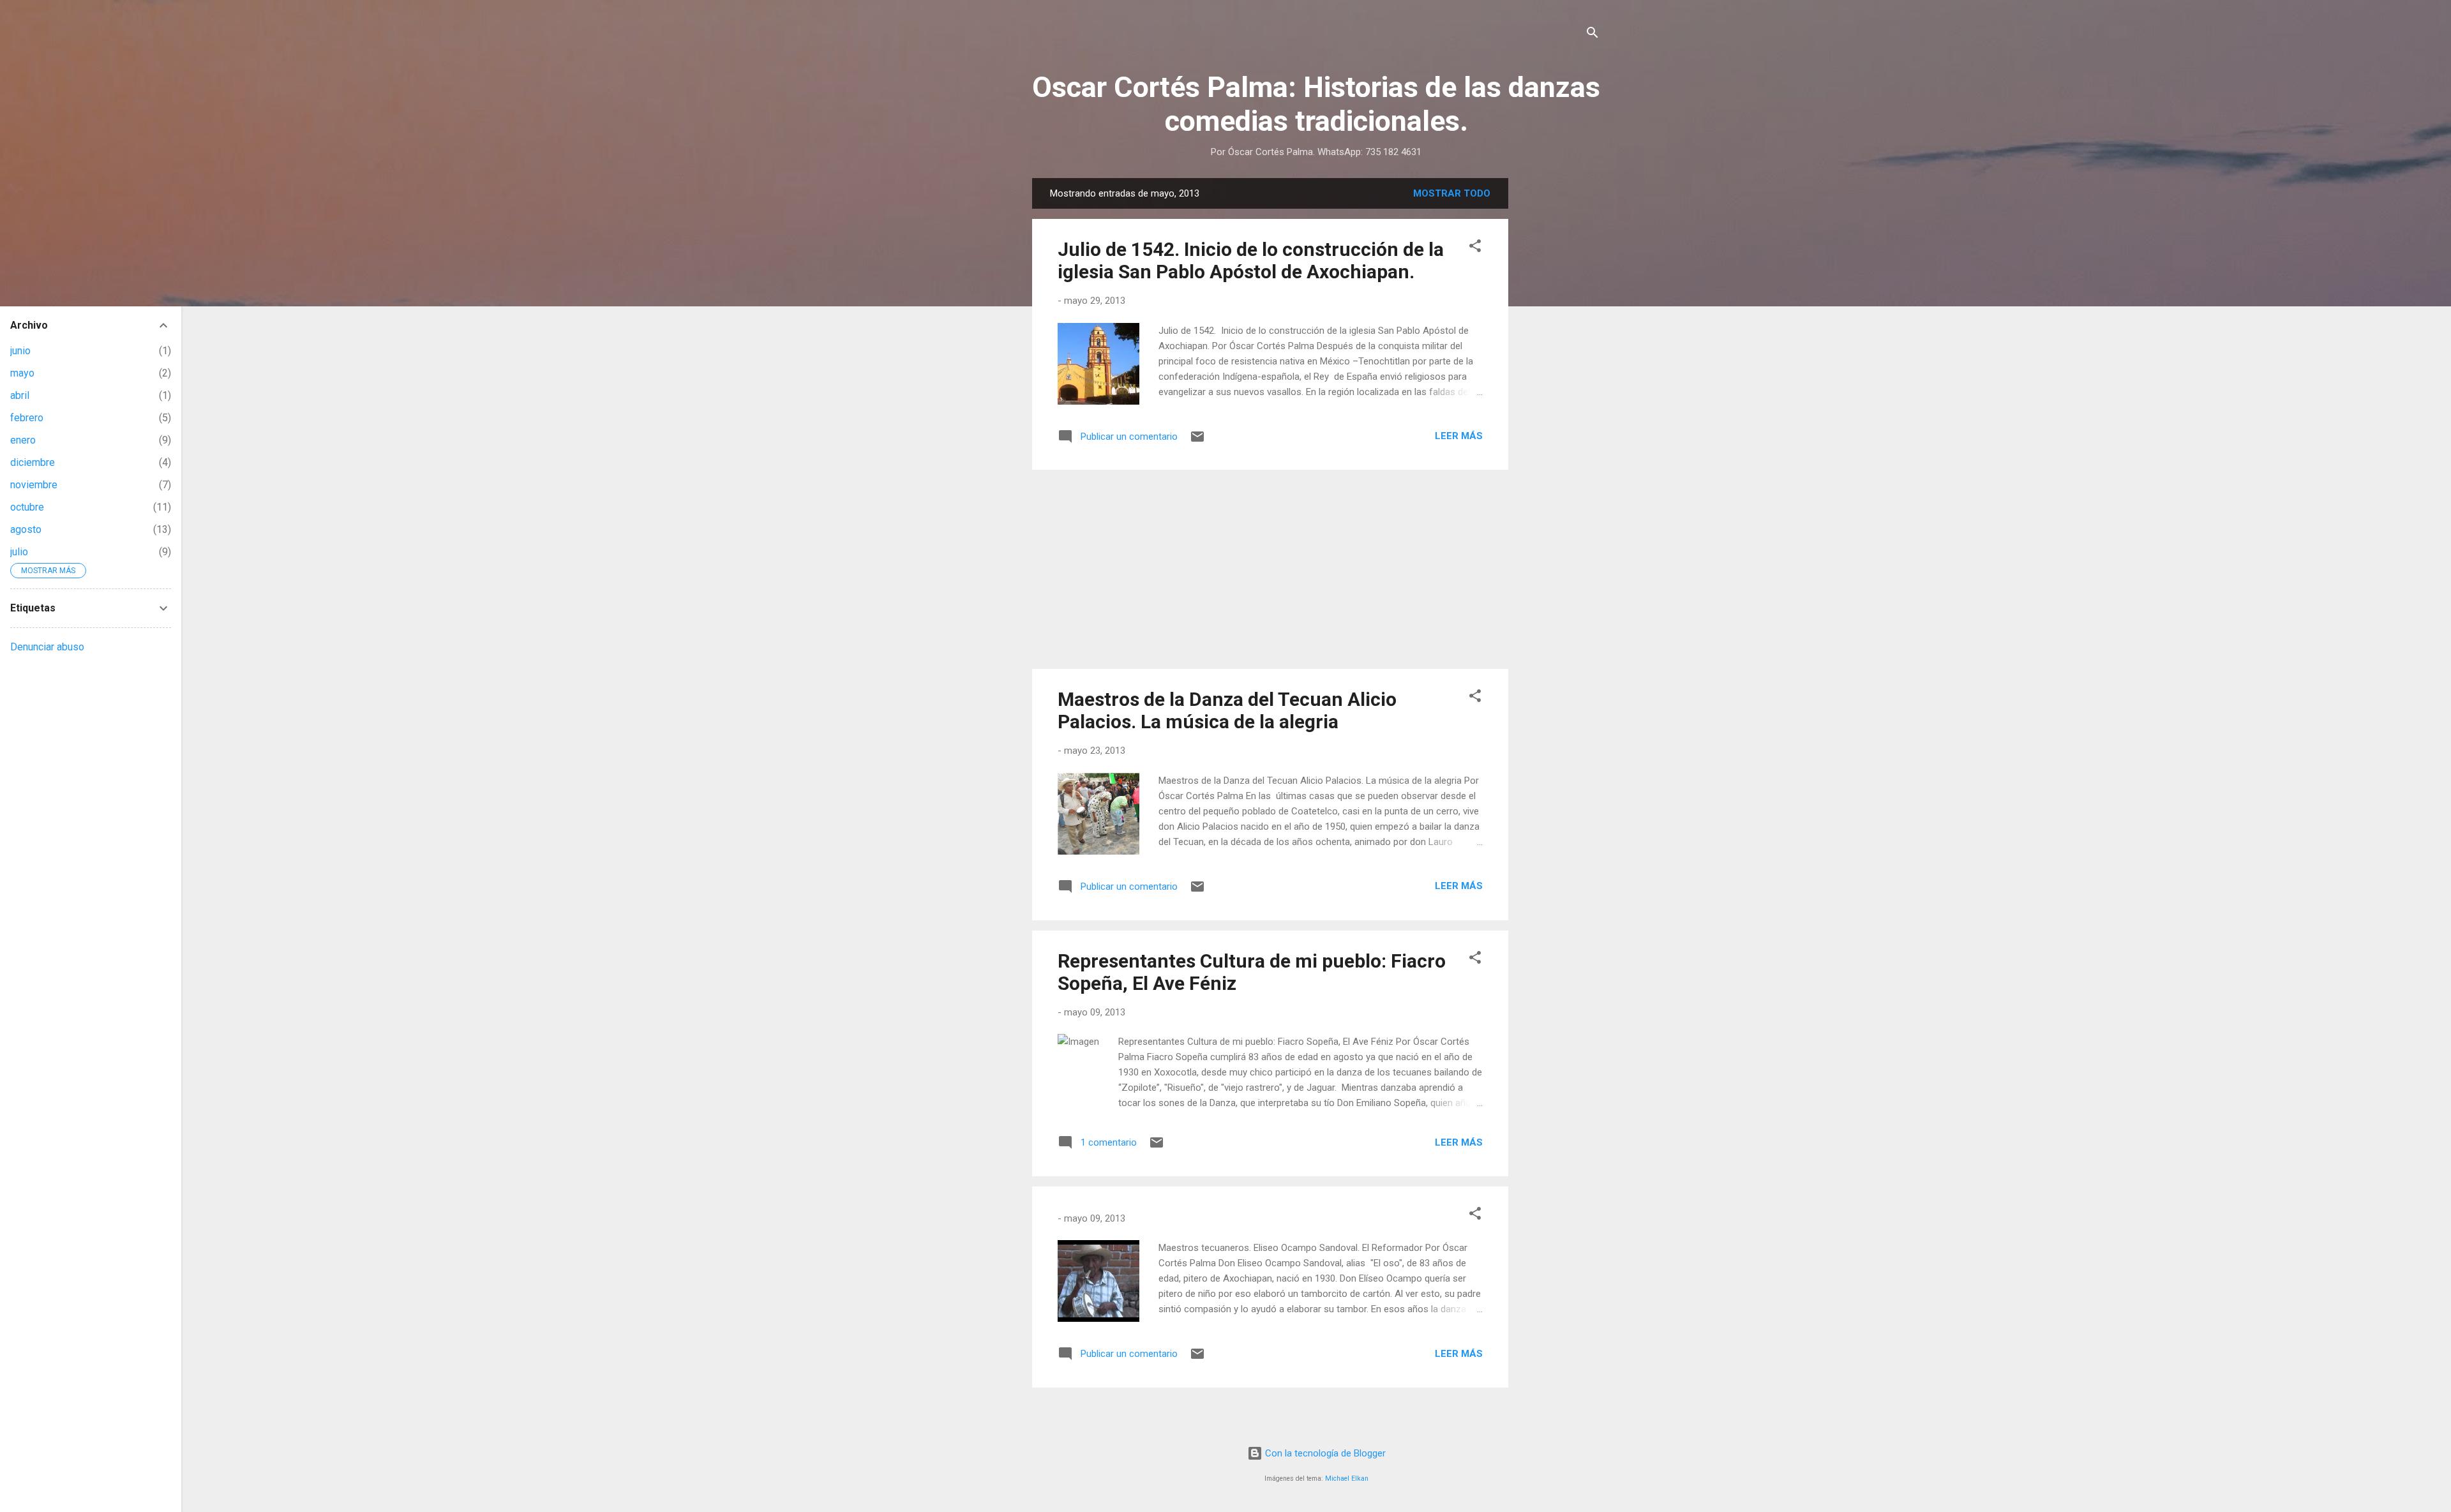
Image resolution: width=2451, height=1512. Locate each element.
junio (20, 351)
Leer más (1459, 436)
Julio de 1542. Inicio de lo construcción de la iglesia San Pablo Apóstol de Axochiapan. (1251, 260)
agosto (26, 529)
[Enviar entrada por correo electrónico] (1197, 441)
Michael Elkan (1347, 1478)
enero (23, 440)
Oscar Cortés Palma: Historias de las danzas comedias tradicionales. (1316, 104)
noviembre (34, 485)
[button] (1475, 248)
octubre (27, 507)
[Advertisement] (1559, 370)
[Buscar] (1593, 35)
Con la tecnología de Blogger (1324, 1453)
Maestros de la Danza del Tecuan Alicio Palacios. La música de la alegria (1227, 710)
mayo (22, 373)
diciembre (33, 462)
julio (19, 552)
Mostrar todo (1452, 193)
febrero (27, 418)
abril (20, 395)
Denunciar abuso (47, 647)
